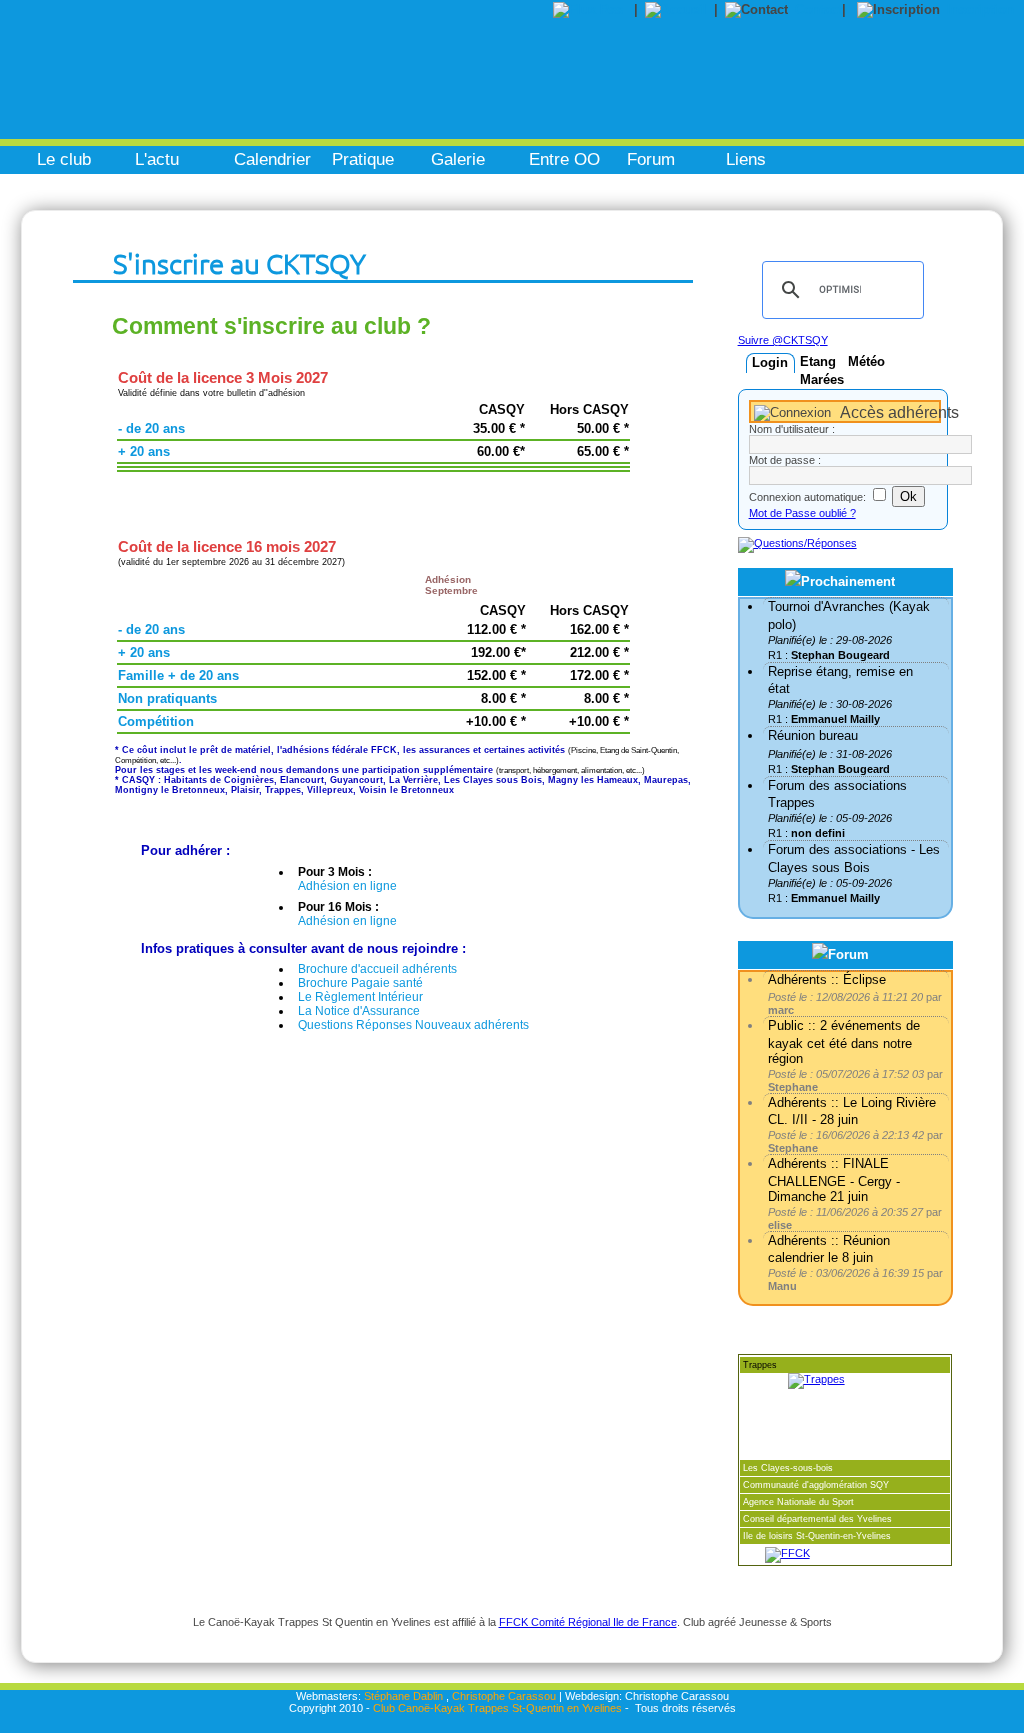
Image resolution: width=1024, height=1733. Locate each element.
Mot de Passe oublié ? (802, 513)
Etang (818, 361)
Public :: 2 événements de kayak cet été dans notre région (844, 1041)
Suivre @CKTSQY (783, 340)
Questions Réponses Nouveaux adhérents (413, 1025)
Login (770, 362)
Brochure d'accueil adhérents (377, 969)
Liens (746, 159)
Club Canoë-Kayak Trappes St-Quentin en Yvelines (497, 1708)
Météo (866, 361)
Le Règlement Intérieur (360, 997)
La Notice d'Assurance (359, 1011)
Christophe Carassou (504, 1696)
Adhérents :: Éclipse (827, 979)
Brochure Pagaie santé (360, 983)
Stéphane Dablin (403, 1696)
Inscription (980, 9)
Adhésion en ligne (347, 886)
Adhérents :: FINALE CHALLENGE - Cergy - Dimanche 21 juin (834, 1179)
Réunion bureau (813, 735)
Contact (818, 9)
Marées (822, 379)
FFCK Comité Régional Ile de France (588, 1622)
